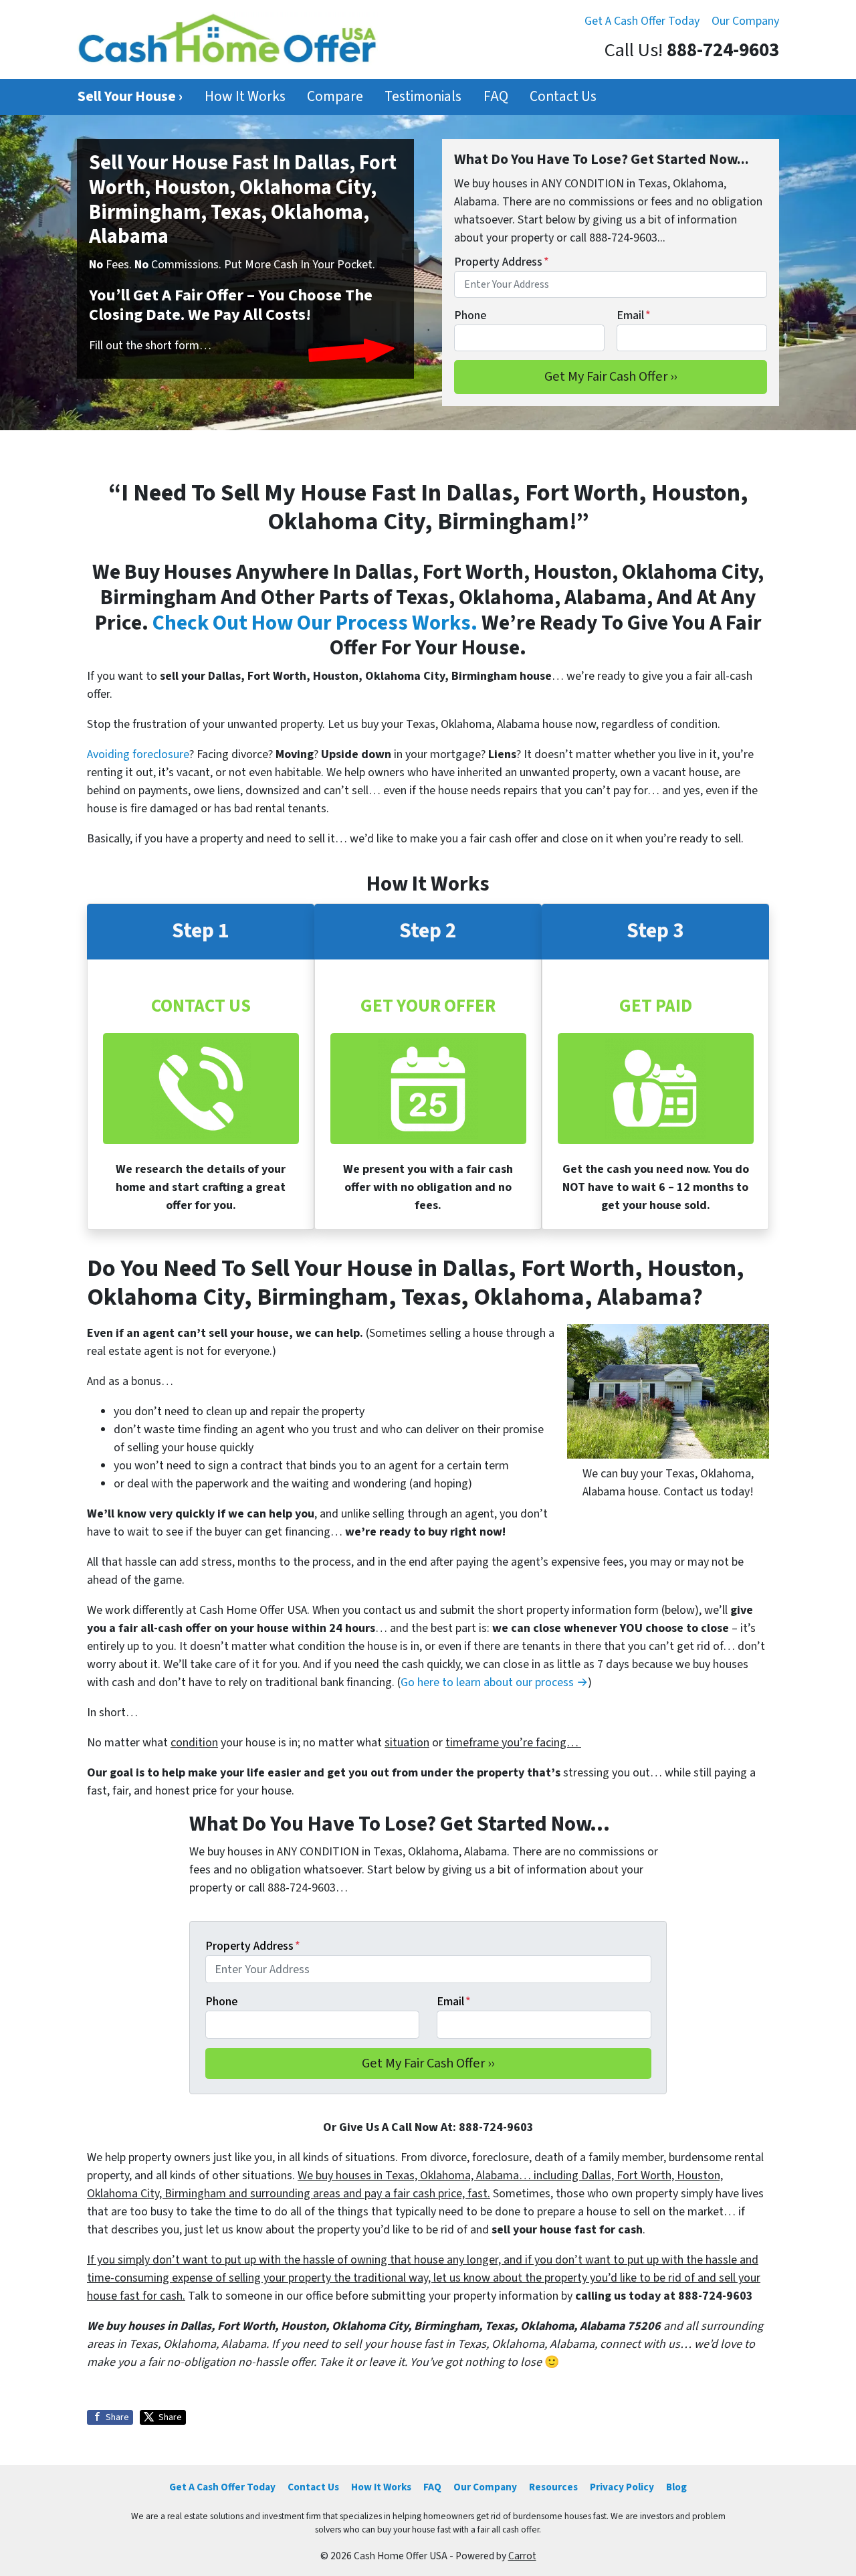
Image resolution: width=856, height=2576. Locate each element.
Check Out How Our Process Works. (315, 623)
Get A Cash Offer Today (642, 21)
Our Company (745, 21)
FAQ (496, 97)
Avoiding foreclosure (138, 754)
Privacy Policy (622, 2487)
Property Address (502, 262)
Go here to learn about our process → (494, 1682)
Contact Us (563, 97)
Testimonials (423, 97)
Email (634, 315)
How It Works (245, 97)
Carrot (522, 2556)
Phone (470, 315)
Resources (553, 2487)
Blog (676, 2487)
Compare (335, 97)
